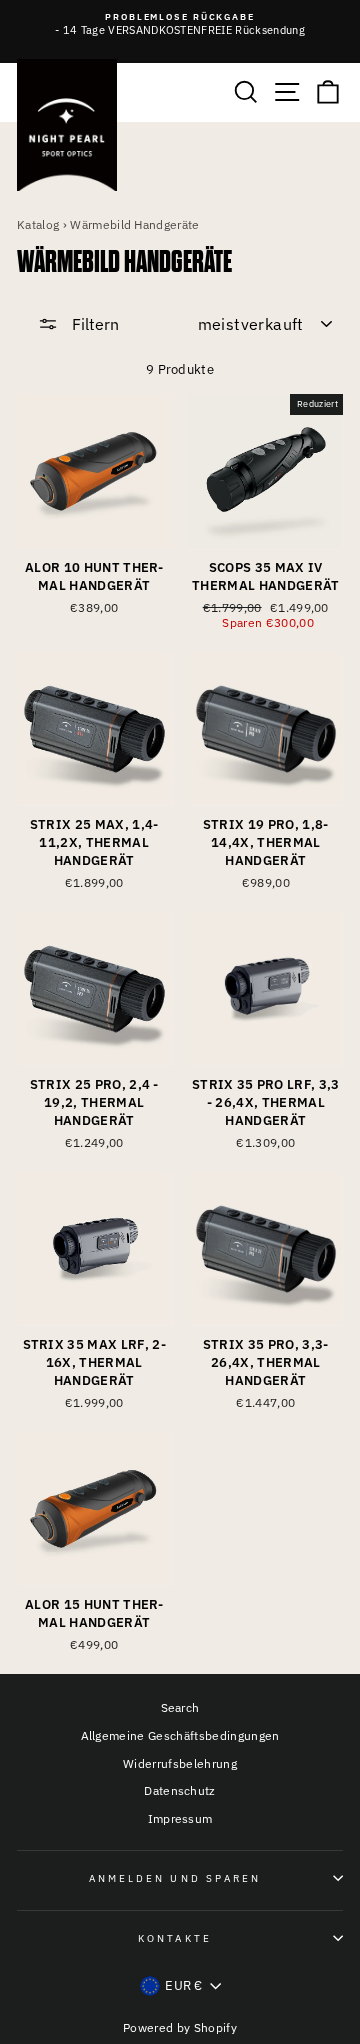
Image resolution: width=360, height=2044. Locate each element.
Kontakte (175, 1938)
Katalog (38, 224)
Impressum (180, 1818)
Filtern (93, 324)
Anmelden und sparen (175, 1878)
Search (180, 1707)
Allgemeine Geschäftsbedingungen (180, 1735)
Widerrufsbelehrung (180, 1763)
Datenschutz (180, 1790)
